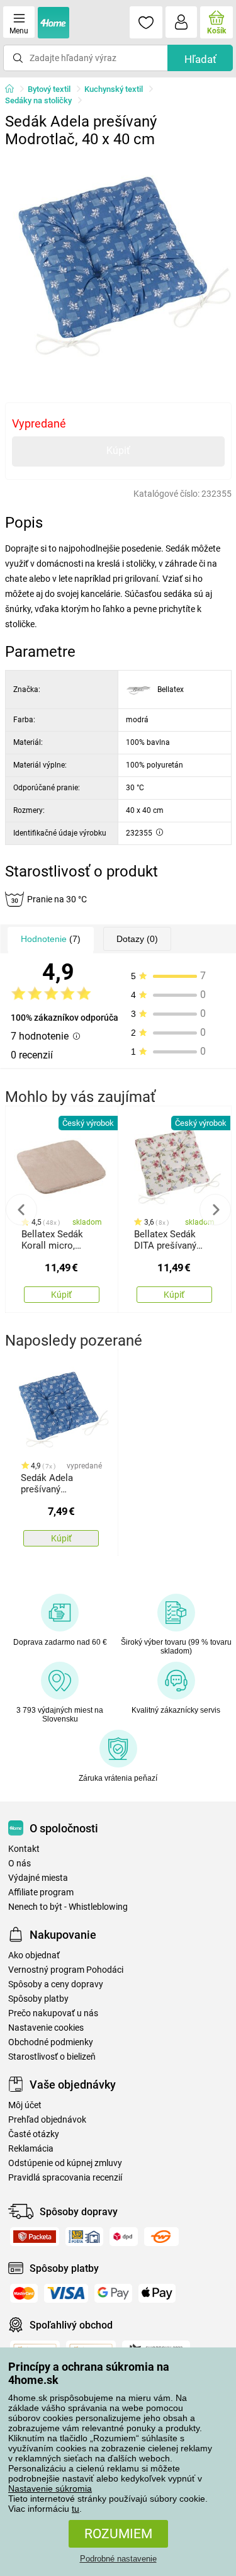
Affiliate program (41, 1892)
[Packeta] (35, 2237)
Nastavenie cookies (46, 2028)
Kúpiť (118, 451)
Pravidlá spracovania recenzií (65, 2178)
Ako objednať (34, 1955)
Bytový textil (49, 89)
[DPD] (124, 2237)
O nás (20, 1864)
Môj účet (25, 2105)
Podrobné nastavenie (118, 2559)
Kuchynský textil (114, 89)
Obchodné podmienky (51, 2042)
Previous (21, 1210)
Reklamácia (31, 2149)
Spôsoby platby (38, 1999)
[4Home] (14, 89)
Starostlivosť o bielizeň (52, 2057)
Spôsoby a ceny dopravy (56, 1984)
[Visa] (66, 2293)
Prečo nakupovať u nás (53, 2013)
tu (76, 2509)
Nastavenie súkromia (50, 2488)
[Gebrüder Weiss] (161, 2237)
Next (215, 1210)
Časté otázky (34, 2134)
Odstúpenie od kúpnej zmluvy (65, 2163)
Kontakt (24, 1849)
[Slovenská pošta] (84, 2237)
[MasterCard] (24, 2293)
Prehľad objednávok (47, 2120)
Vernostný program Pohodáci (66, 1970)
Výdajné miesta (38, 1878)
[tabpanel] (118, 267)
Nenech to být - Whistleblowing (68, 1907)
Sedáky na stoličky (38, 100)
